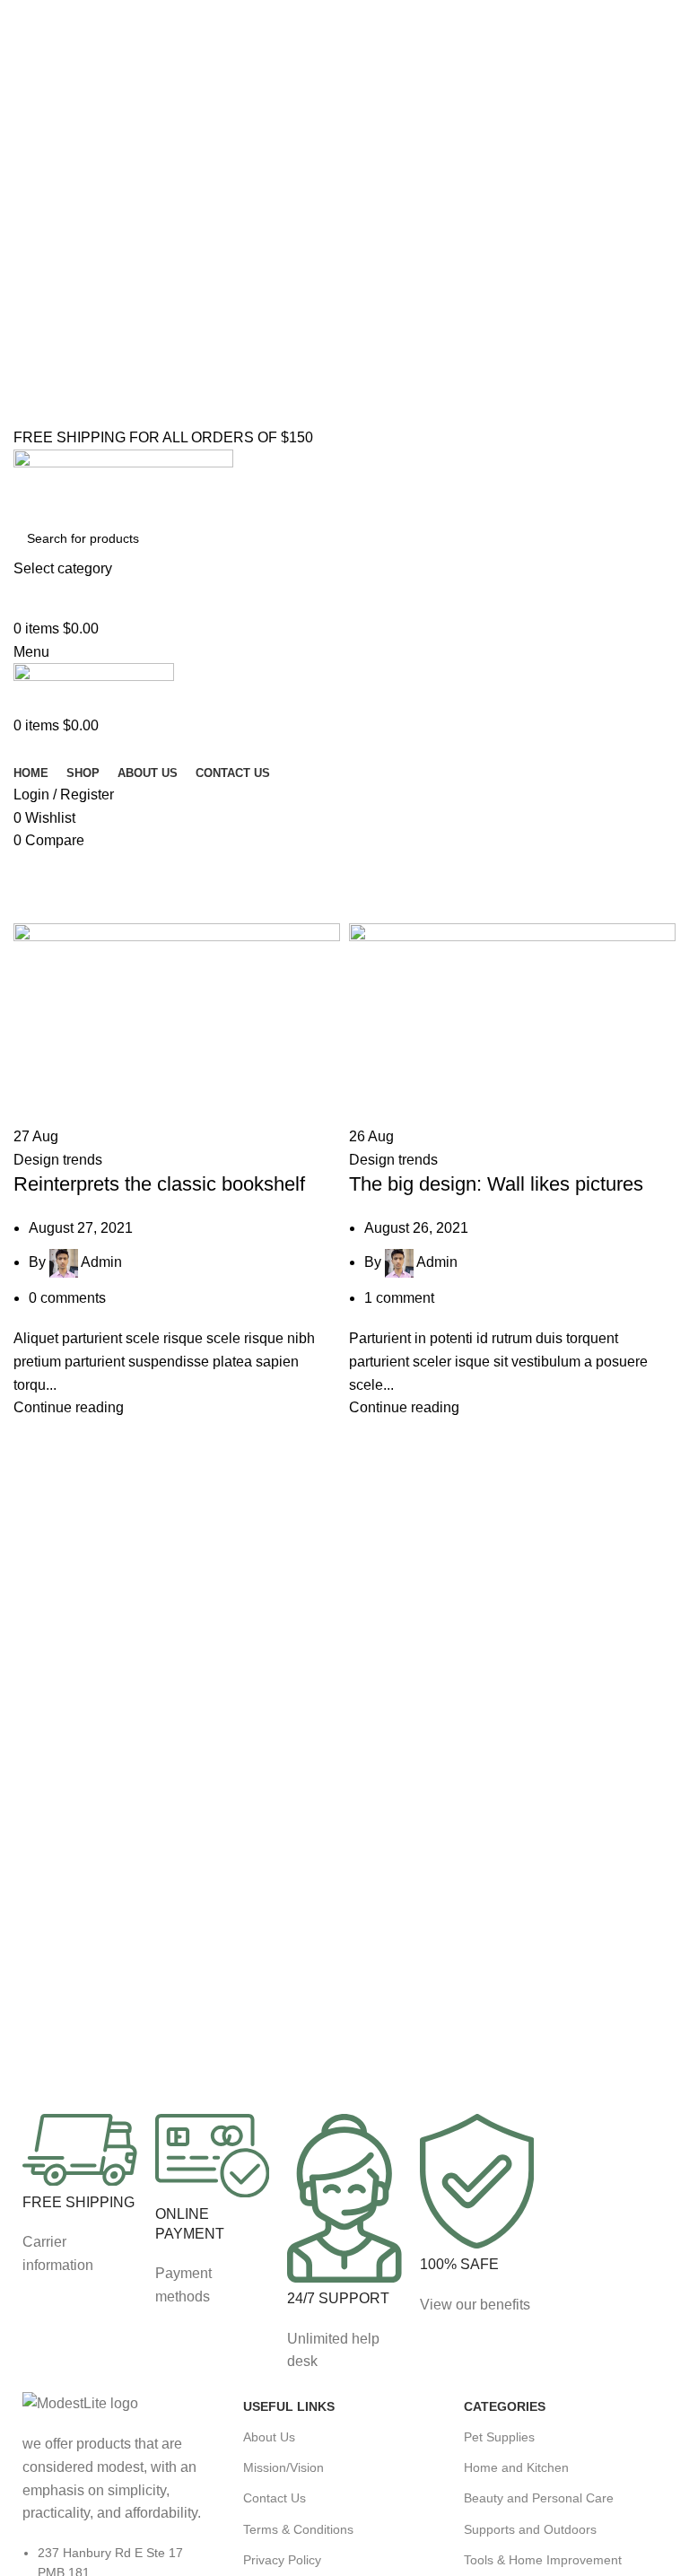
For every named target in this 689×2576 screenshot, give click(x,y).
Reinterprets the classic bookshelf (159, 1184)
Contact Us (275, 2498)
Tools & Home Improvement (543, 2560)
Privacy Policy (282, 2560)
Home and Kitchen (516, 2467)
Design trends (58, 1160)
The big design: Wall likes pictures (496, 1184)
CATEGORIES (505, 2406)
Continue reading (69, 1407)
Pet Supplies (499, 2437)
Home (28, 913)
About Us (269, 2437)
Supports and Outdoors (530, 2529)
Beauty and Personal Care (539, 2498)
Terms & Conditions (298, 2529)
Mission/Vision (283, 2467)
